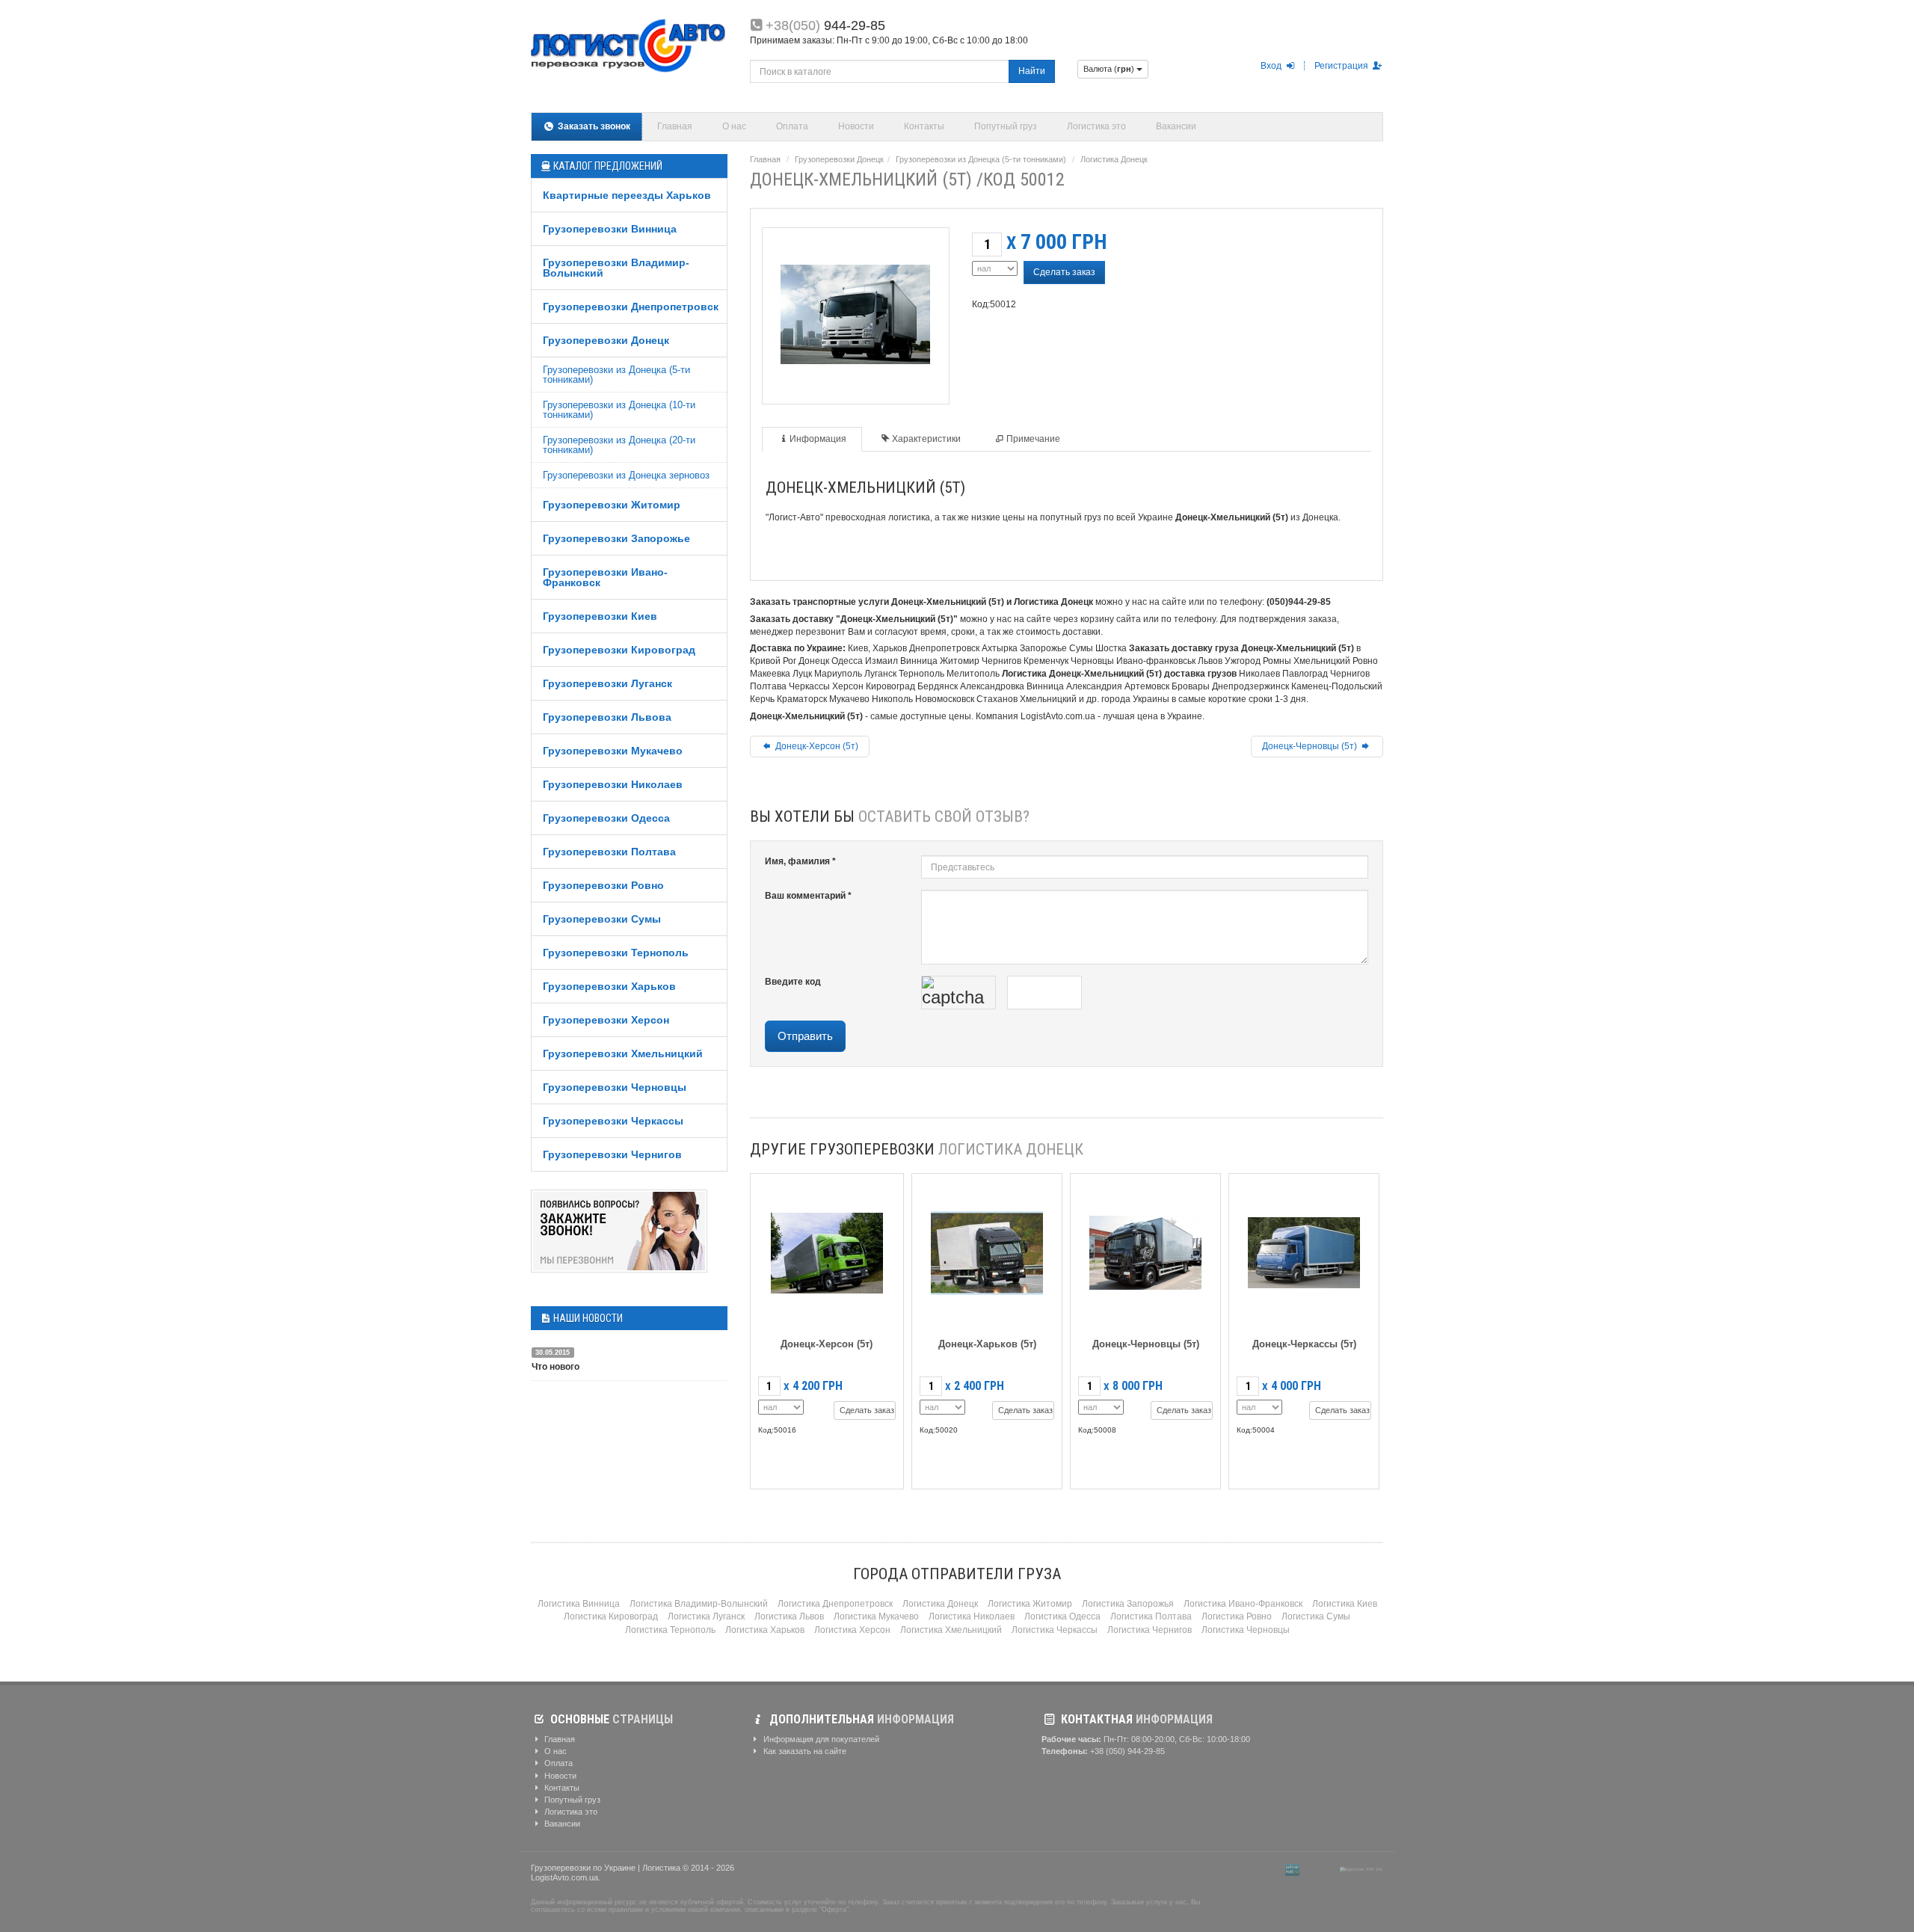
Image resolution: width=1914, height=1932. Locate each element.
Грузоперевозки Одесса (606, 818)
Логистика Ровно (1237, 1616)
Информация (818, 439)
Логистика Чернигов (1150, 1630)
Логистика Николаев (972, 1616)
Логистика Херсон (852, 1630)
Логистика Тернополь (670, 1630)
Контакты (924, 126)
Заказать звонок (593, 126)
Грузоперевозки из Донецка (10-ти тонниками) (619, 410)
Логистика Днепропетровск (835, 1604)
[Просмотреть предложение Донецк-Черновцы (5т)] (1145, 1250)
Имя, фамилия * (800, 861)
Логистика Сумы (1316, 1616)
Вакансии (1176, 126)
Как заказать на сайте (804, 1751)
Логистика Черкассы (1055, 1630)
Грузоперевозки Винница (610, 229)
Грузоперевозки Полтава (609, 852)
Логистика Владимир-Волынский (699, 1604)
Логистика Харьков (765, 1630)
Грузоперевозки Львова (607, 717)
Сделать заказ (1064, 272)
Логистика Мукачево (876, 1616)
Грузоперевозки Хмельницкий (623, 1053)
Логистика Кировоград (611, 1616)
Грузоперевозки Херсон (606, 1020)
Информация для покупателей (820, 1739)
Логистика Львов (789, 1616)
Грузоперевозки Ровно (603, 885)
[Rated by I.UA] (1320, 1869)
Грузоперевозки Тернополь (616, 953)
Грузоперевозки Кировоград (619, 650)
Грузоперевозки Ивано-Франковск (605, 577)
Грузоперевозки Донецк (606, 340)
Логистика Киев (1345, 1604)
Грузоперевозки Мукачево (613, 751)
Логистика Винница (579, 1604)
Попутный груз (1006, 126)
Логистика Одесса (1062, 1616)
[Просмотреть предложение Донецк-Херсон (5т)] (827, 1250)
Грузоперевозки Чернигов (612, 1154)
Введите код (793, 982)
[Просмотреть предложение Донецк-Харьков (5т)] (987, 1250)
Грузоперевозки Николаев (613, 784)
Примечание (1033, 439)
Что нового (556, 1367)
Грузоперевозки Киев (600, 616)
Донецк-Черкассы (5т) (1304, 1344)
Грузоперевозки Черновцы (615, 1087)
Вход (1272, 66)
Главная (675, 126)
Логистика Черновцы (1246, 1630)
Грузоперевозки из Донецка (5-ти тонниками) (616, 375)
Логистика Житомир (1030, 1604)
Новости (856, 126)
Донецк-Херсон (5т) (816, 746)
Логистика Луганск (706, 1616)
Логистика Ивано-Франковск (1243, 1604)
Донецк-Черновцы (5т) (1311, 746)
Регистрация (1342, 66)
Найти (1032, 71)
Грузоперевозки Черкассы (613, 1121)
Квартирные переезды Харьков (627, 195)
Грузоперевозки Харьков (609, 986)
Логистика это (1096, 126)
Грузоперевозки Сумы (602, 919)
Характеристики (926, 439)
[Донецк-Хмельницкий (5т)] (855, 311)
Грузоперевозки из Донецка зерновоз (626, 475)
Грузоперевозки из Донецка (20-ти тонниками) (619, 445)
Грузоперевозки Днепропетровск (631, 307)
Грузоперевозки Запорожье (616, 538)
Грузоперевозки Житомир (612, 505)
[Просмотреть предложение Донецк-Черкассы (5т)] (1304, 1250)
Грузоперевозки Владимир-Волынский (616, 268)
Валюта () (1110, 69)
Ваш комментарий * (808, 896)
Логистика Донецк (1114, 159)
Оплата (792, 126)
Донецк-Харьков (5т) (987, 1344)
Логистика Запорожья (1128, 1604)
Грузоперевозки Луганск (607, 683)
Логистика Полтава (1151, 1616)
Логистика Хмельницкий (951, 1630)
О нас (734, 126)
